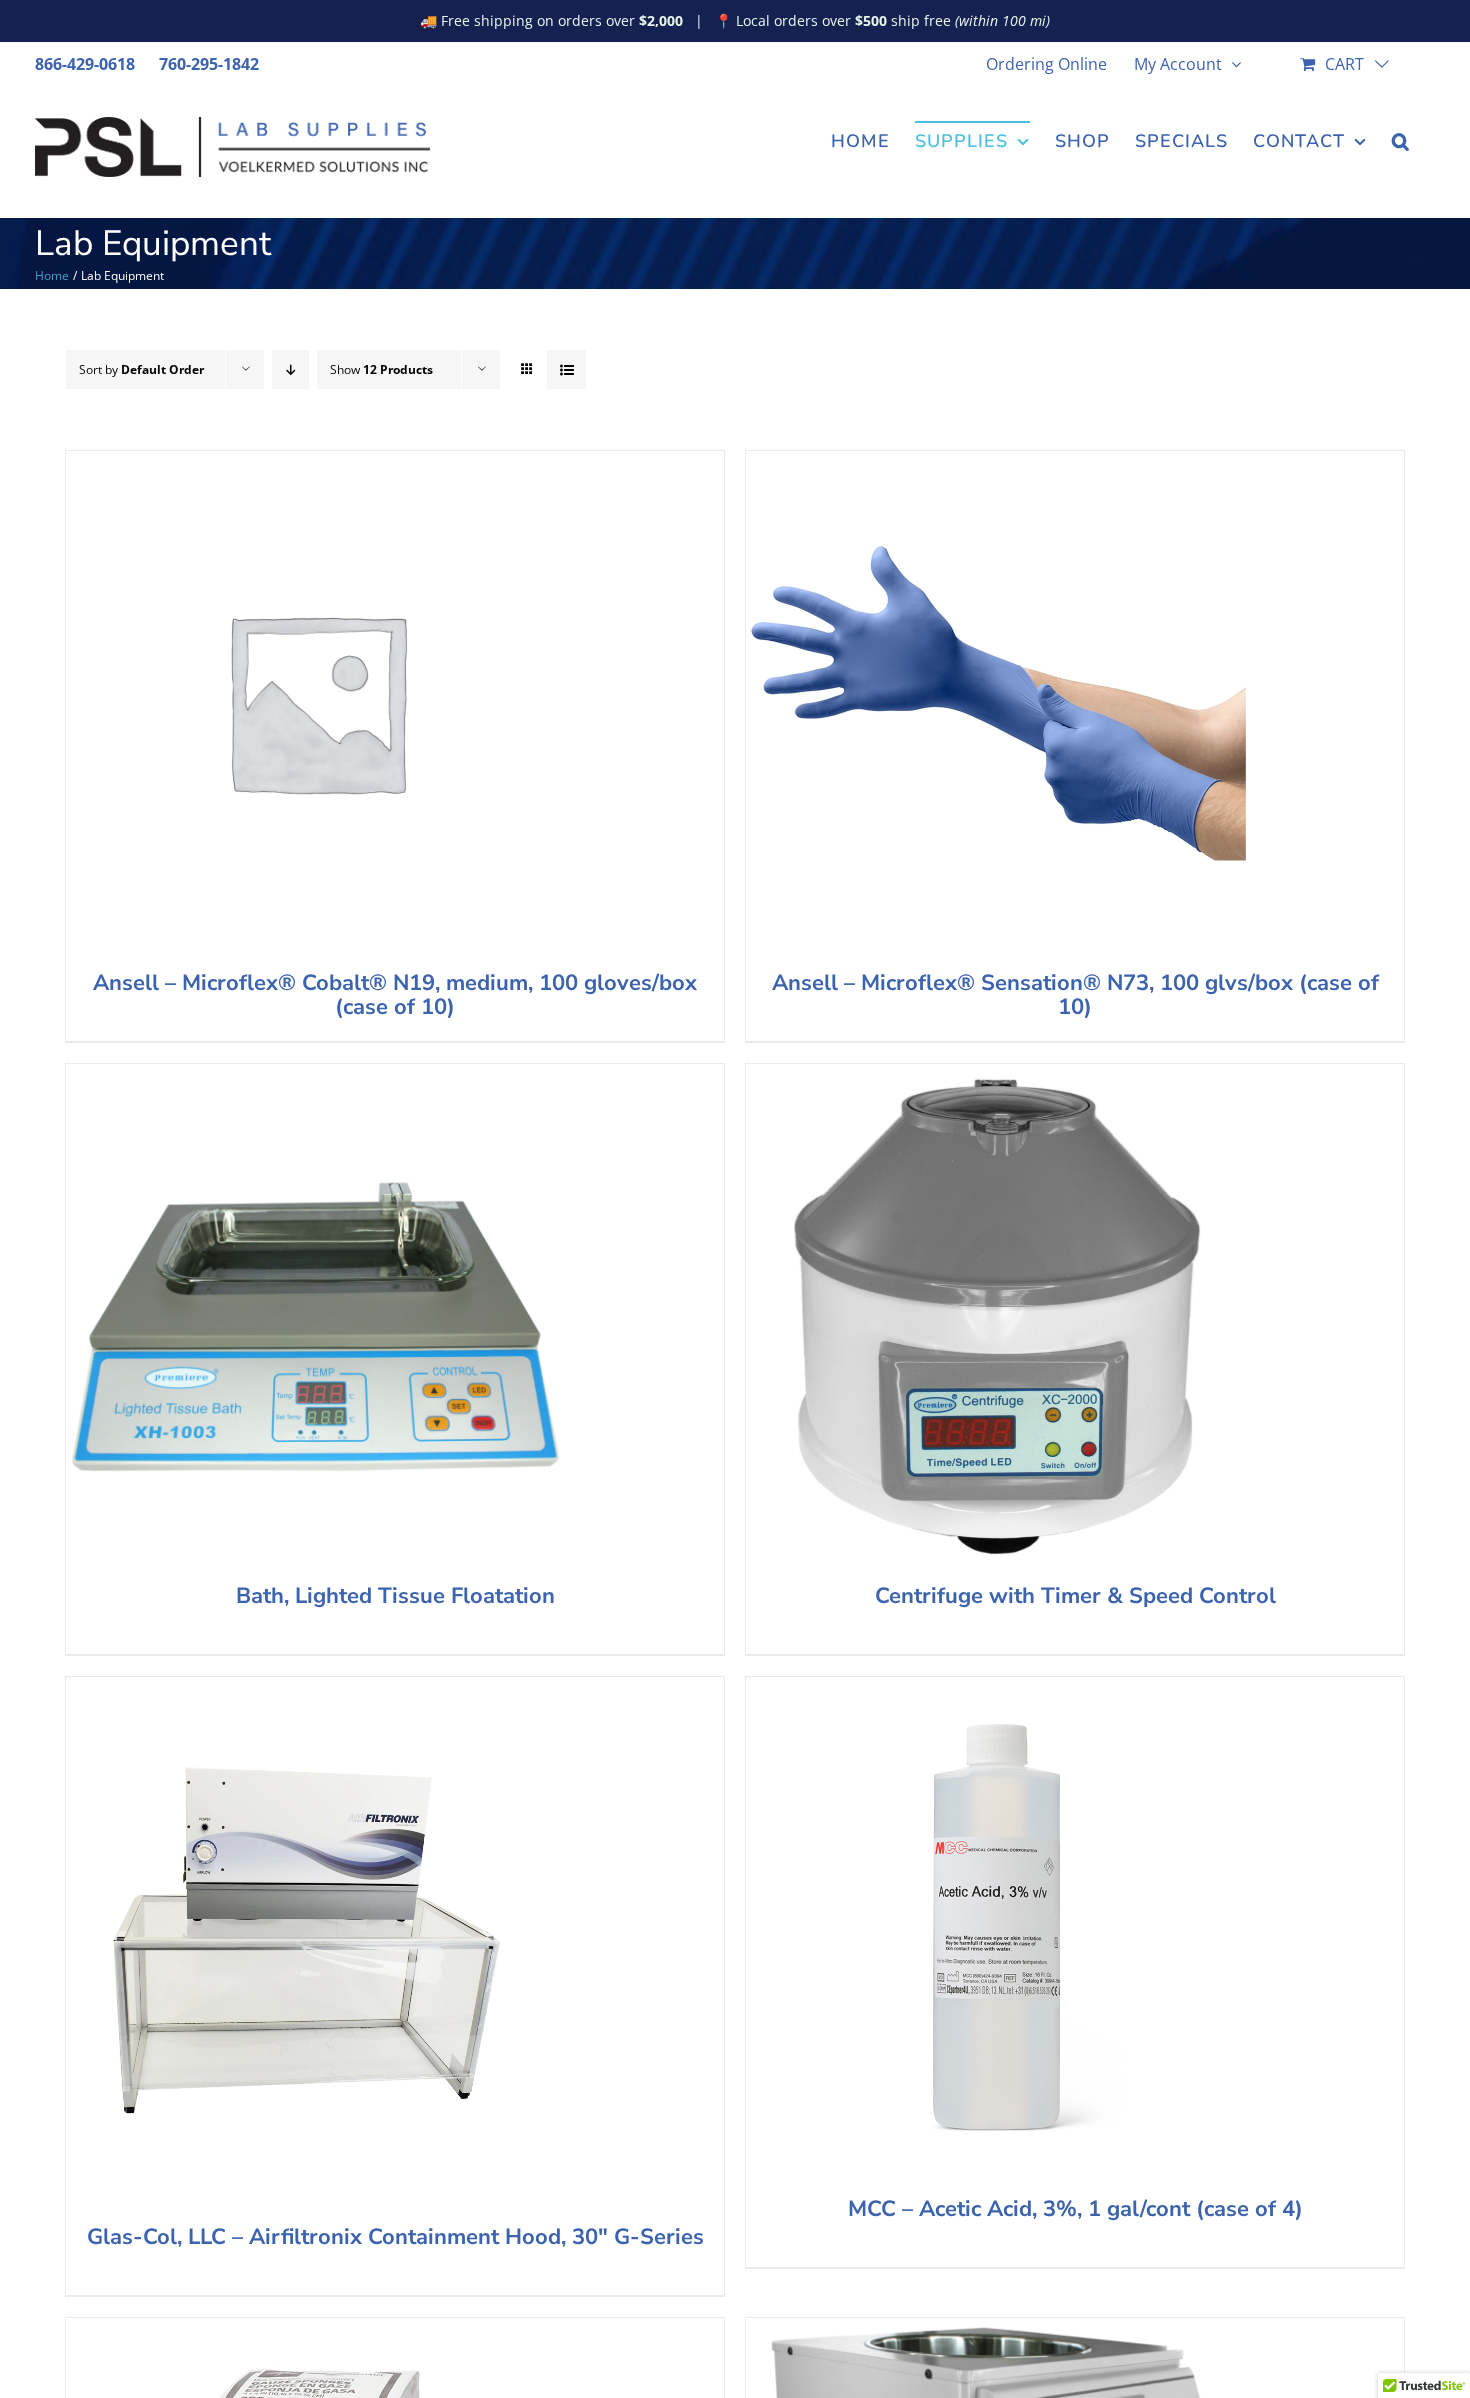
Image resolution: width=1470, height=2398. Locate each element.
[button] (1401, 139)
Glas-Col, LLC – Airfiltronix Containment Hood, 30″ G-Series (395, 2237)
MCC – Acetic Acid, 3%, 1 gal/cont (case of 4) (1075, 2209)
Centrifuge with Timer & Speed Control (1075, 1596)
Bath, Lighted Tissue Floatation (395, 1596)
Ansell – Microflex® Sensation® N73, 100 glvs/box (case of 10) (1075, 995)
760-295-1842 (209, 64)
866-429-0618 (85, 64)
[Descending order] (290, 369)
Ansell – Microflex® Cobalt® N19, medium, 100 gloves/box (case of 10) (395, 995)
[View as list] (566, 369)
